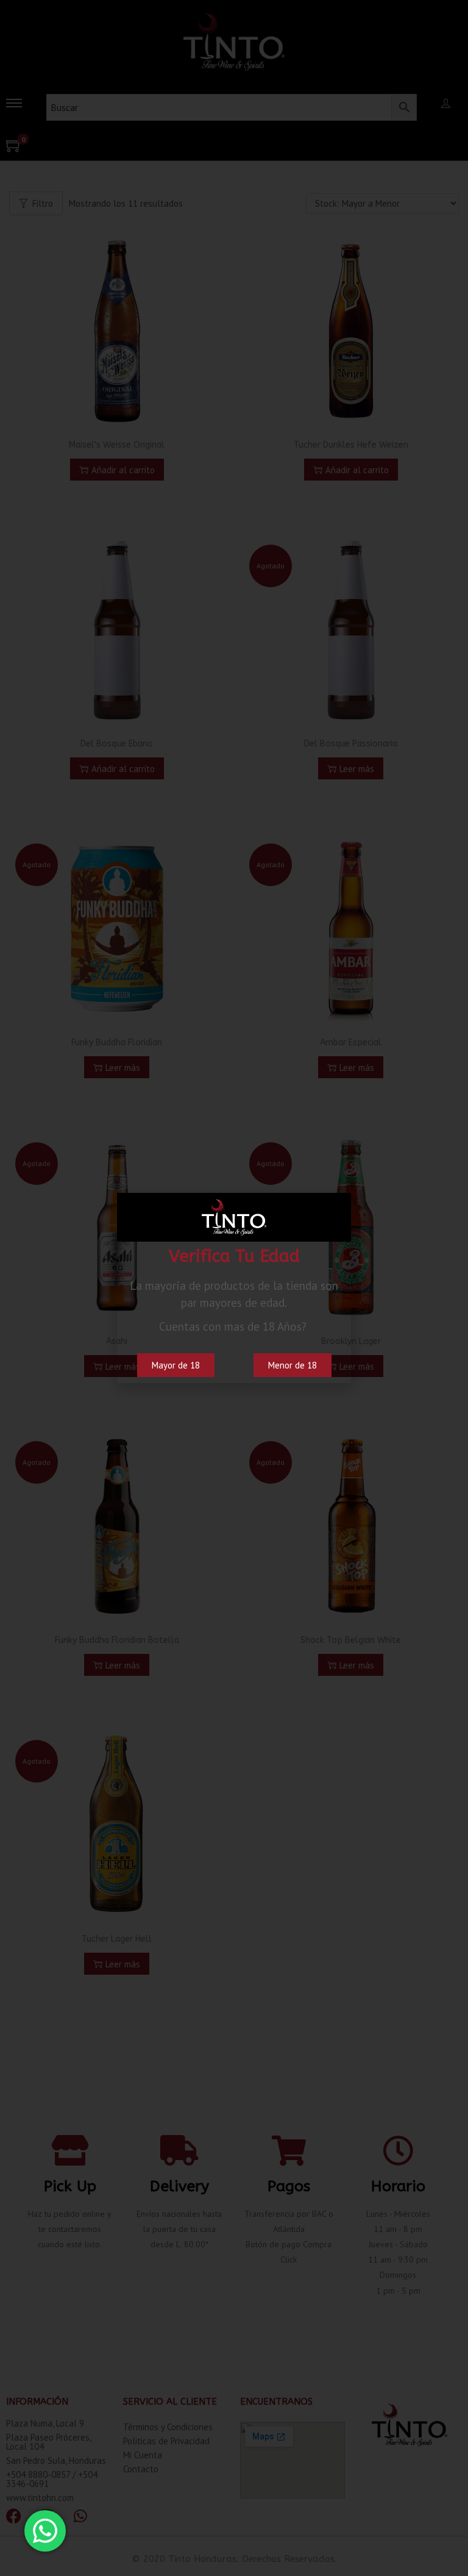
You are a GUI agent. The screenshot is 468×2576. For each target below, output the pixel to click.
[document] (234, 1288)
